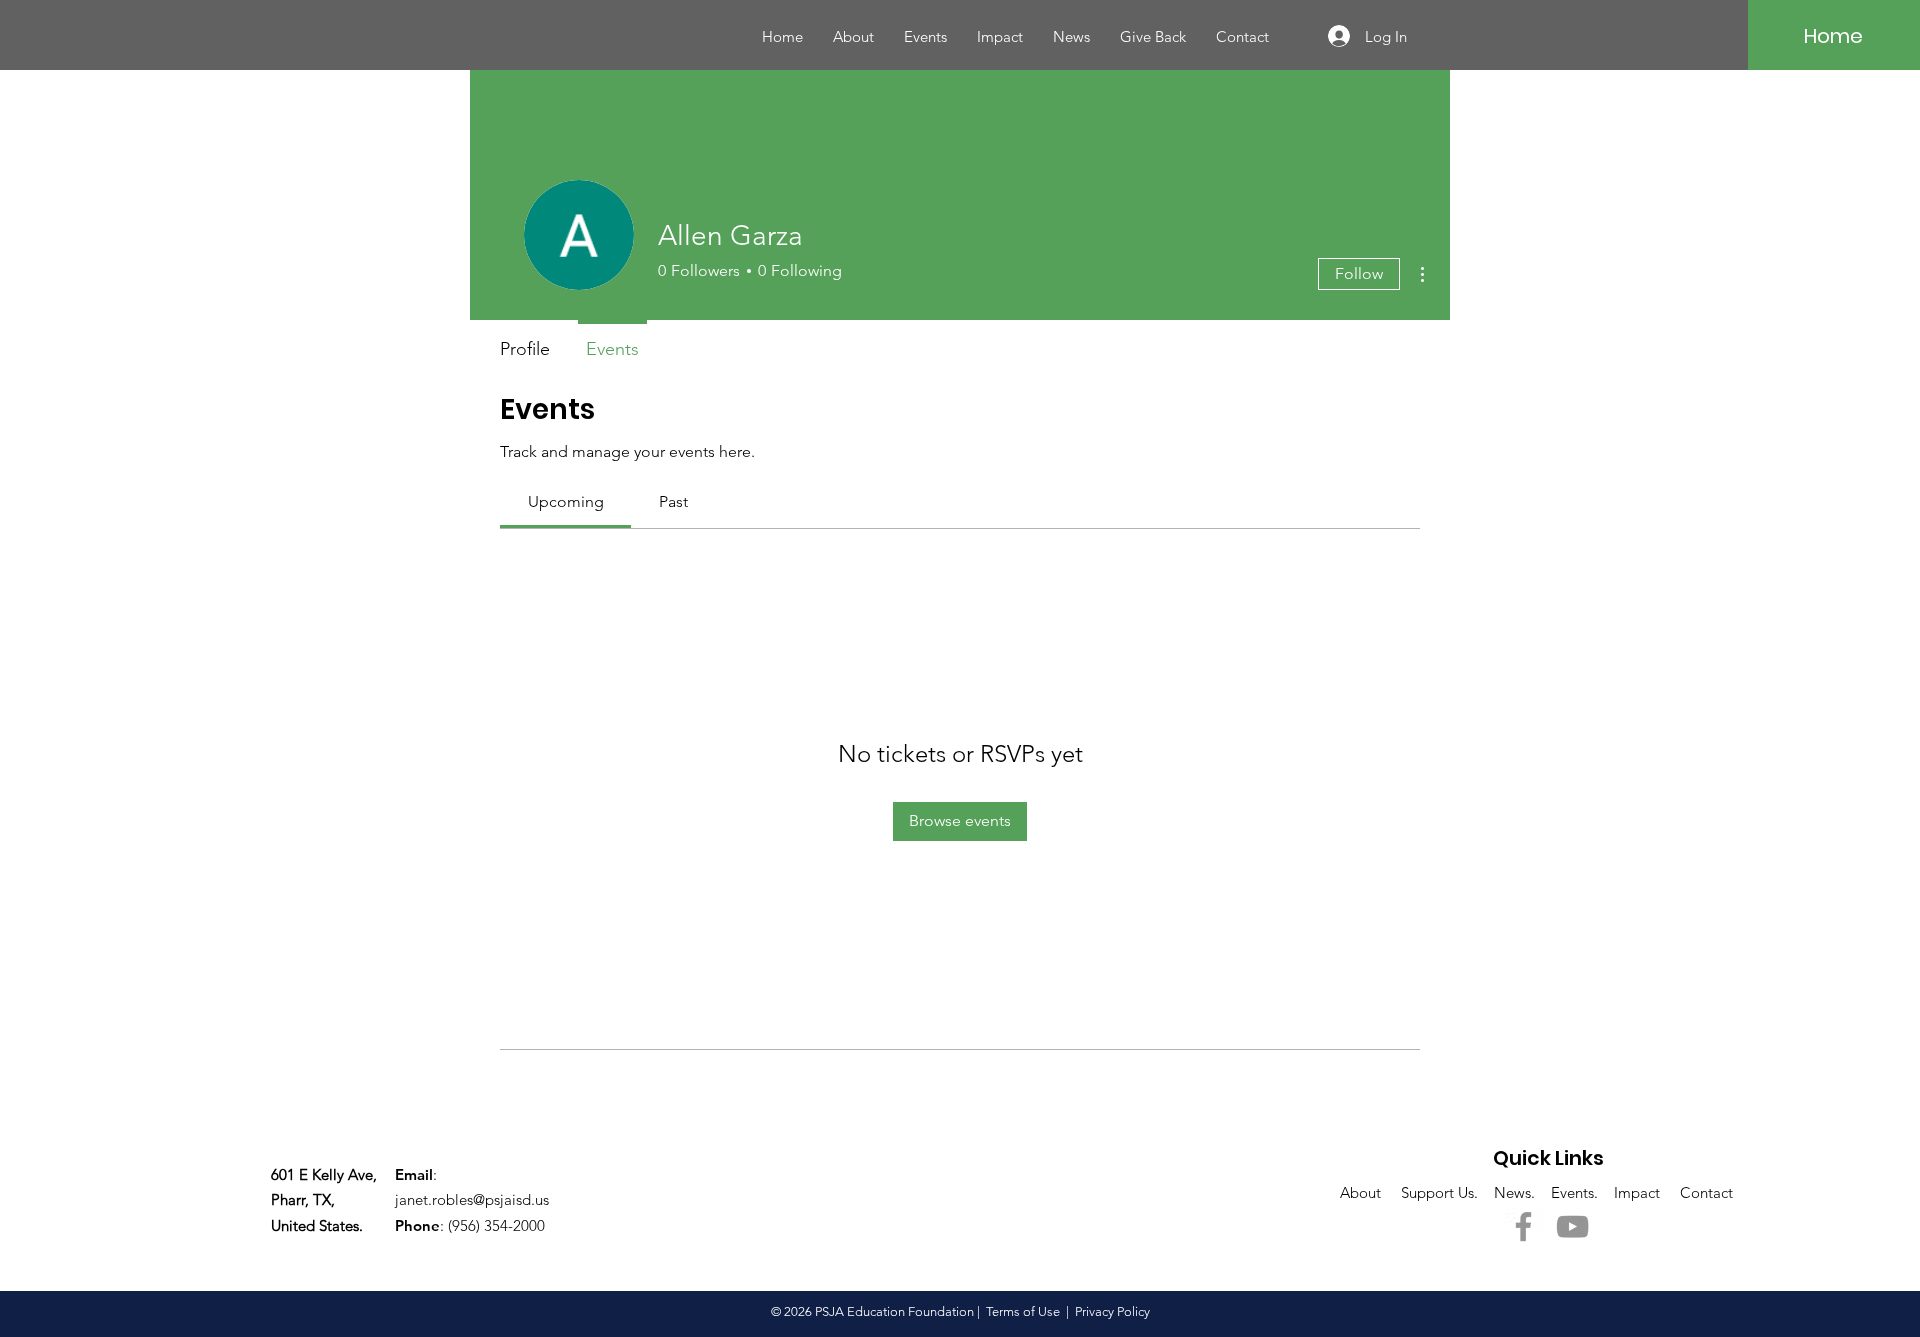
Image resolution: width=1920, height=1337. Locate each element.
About (1370, 1192)
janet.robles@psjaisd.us (472, 1199)
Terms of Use (1023, 1311)
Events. (1576, 1192)
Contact (1706, 1192)
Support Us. (1447, 1192)
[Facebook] (1523, 1226)
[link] (566, 501)
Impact (1639, 1192)
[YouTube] (1572, 1226)
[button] (1000, 37)
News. (1522, 1192)
